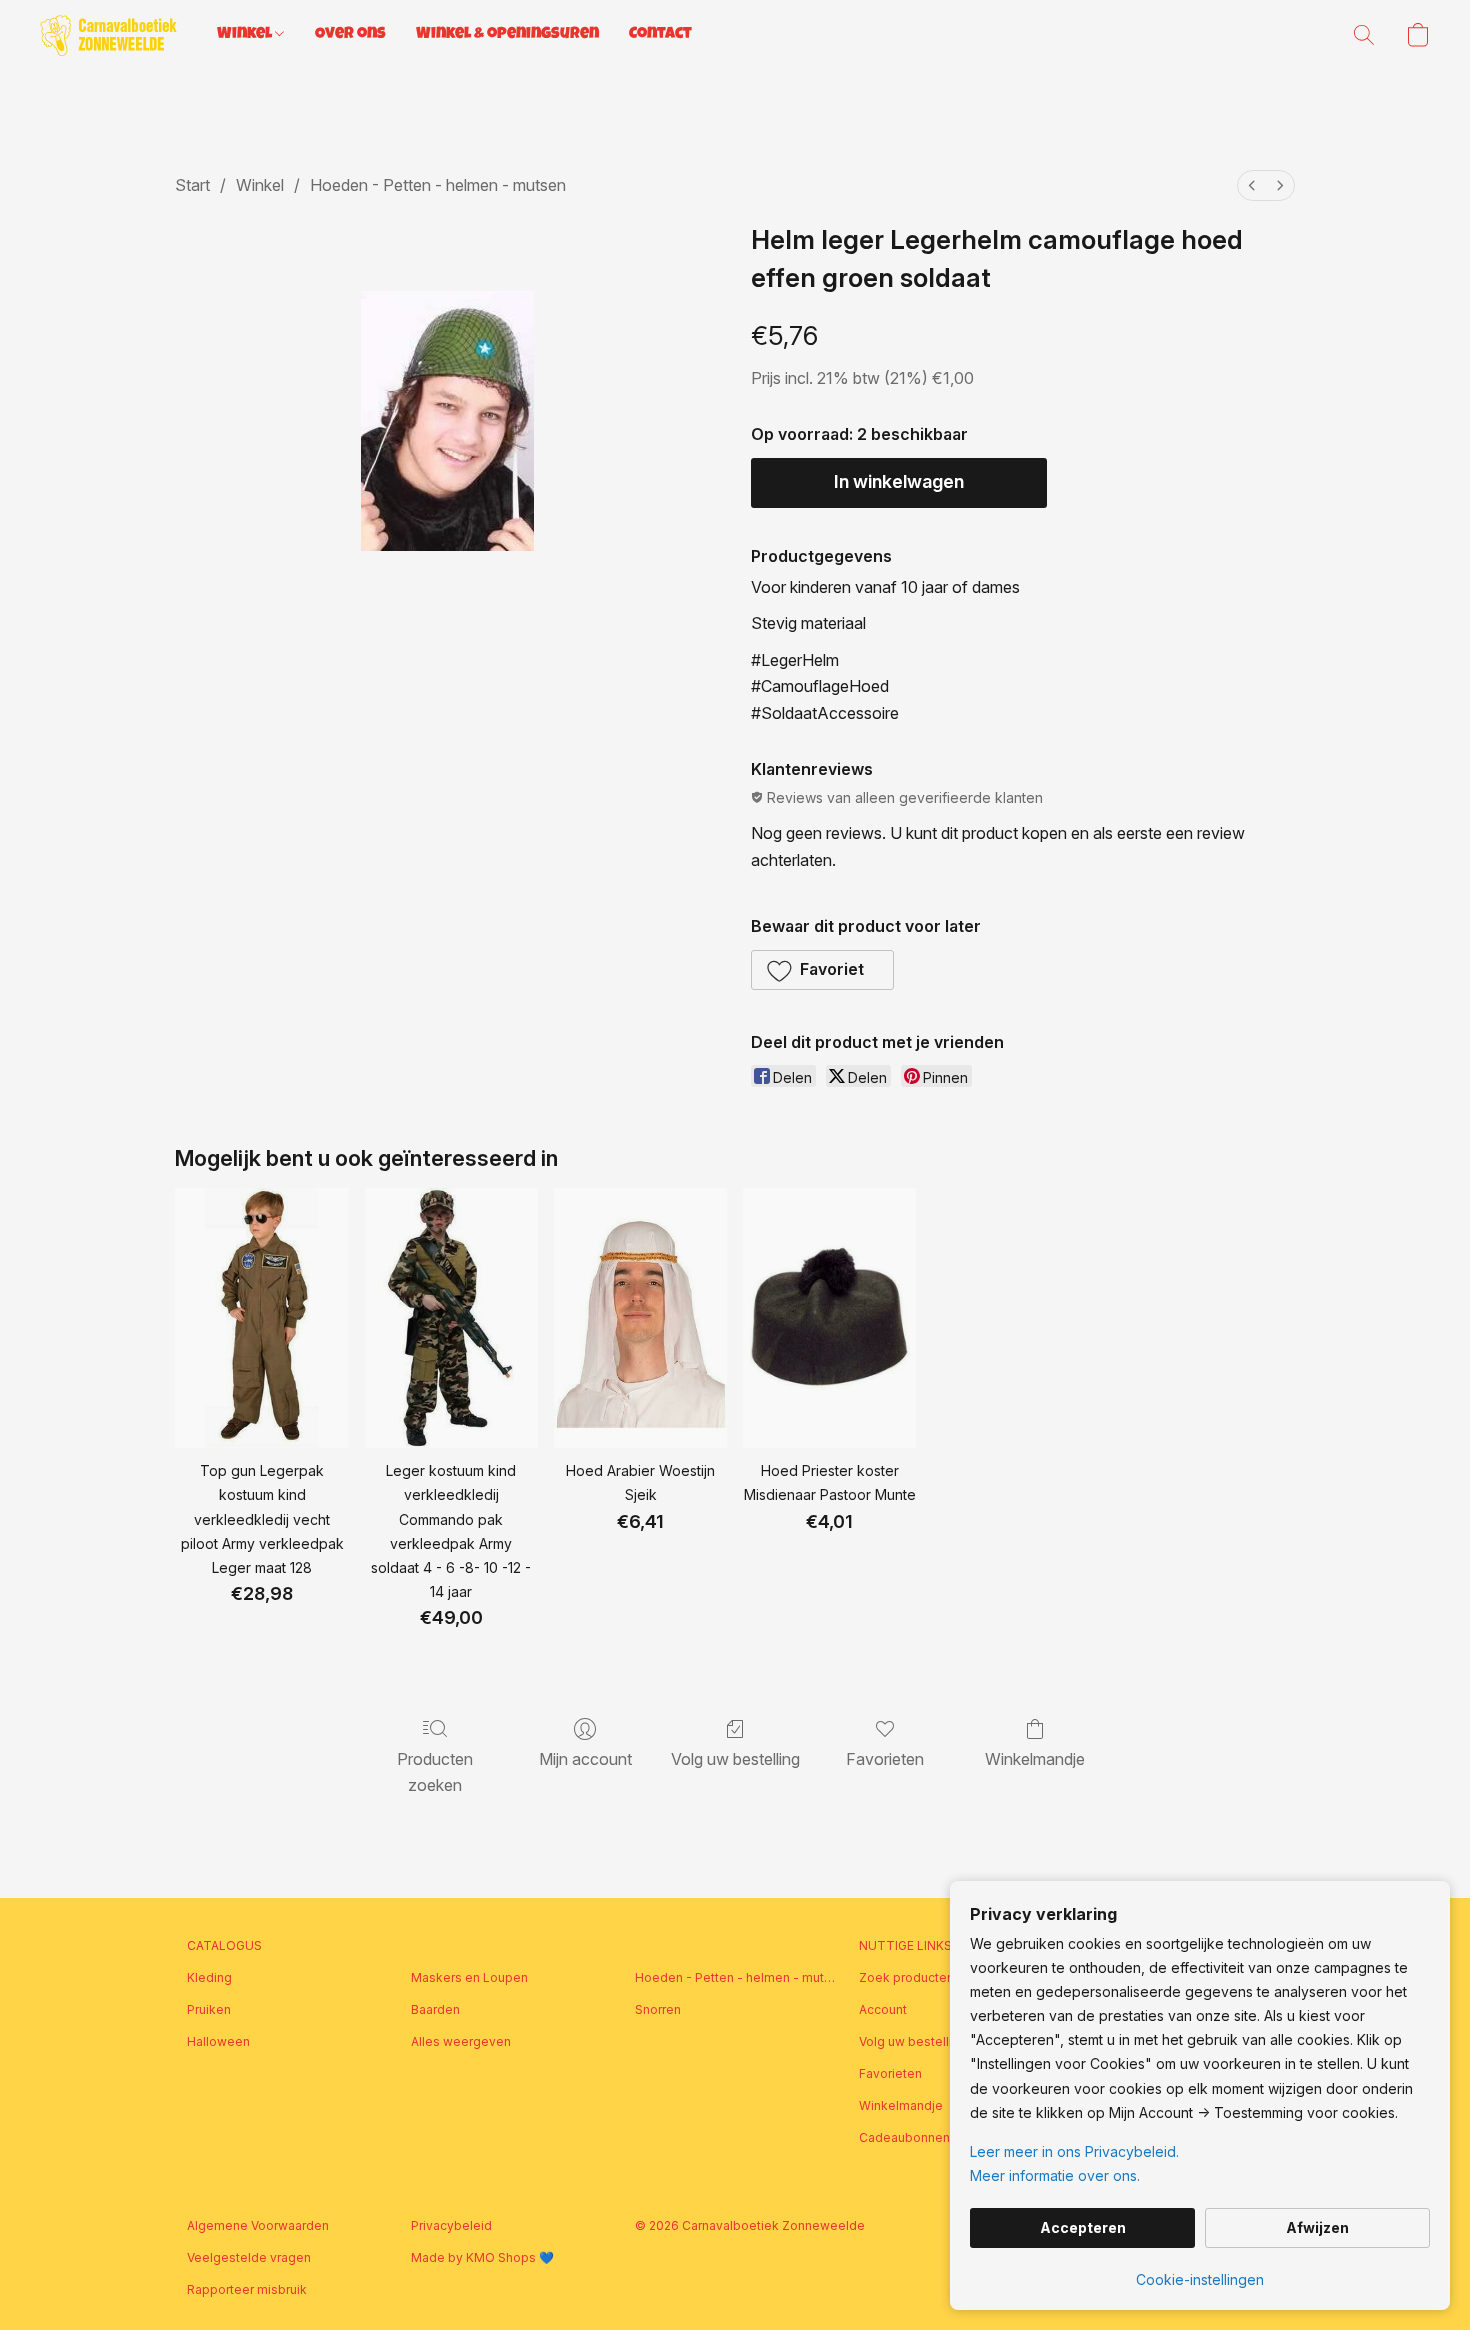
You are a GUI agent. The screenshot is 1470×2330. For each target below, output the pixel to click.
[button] (108, 35)
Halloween (218, 2041)
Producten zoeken (435, 1772)
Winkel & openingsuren (507, 35)
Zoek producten (906, 1977)
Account (883, 2009)
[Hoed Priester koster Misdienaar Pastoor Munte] (829, 1318)
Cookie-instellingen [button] (1200, 2279)
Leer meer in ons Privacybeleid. (1074, 2151)
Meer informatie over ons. (1055, 2175)
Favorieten (885, 1759)
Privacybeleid (451, 2225)
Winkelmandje (1035, 1759)
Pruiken (209, 2009)
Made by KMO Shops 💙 (482, 2257)
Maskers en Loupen (469, 1977)
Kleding (209, 1977)
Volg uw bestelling (735, 1759)
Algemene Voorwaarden (258, 2225)
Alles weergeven (461, 2041)
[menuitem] (1252, 185)
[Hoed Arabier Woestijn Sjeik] (640, 1318)
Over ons (350, 35)
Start (192, 185)
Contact (660, 35)
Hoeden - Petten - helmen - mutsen (438, 185)
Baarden (435, 2009)
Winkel (246, 35)
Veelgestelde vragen (249, 2257)
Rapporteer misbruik (247, 2289)
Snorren (658, 2009)
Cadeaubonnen (904, 2137)
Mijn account (585, 1759)
